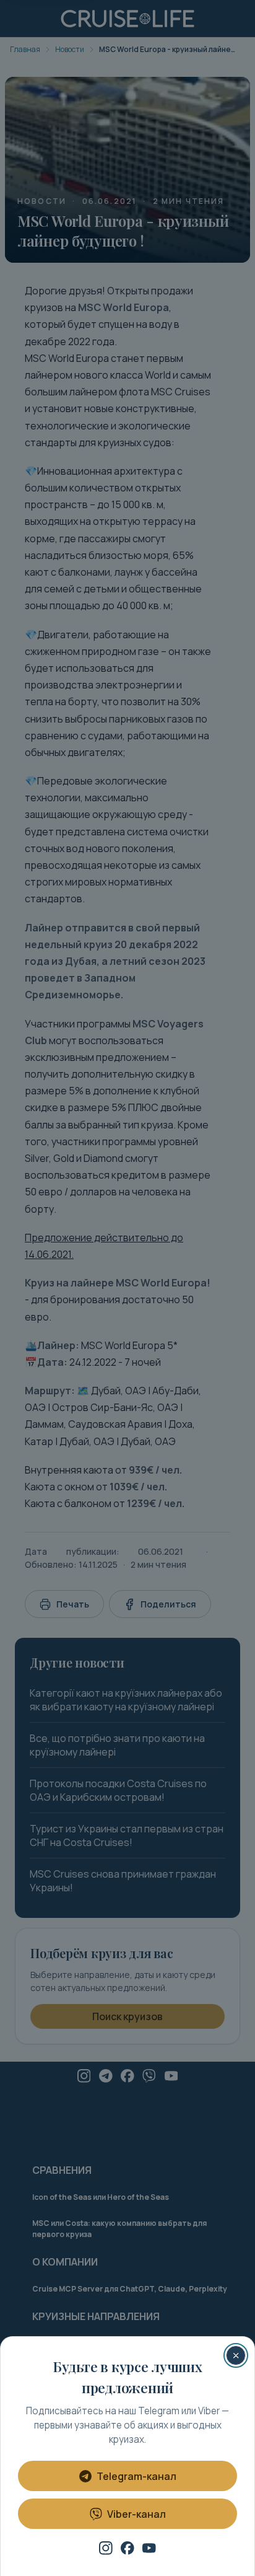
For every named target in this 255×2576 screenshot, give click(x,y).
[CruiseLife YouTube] (149, 2548)
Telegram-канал (136, 2476)
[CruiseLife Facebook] (127, 2548)
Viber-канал (136, 2514)
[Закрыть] (236, 2355)
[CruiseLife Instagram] (106, 2548)
